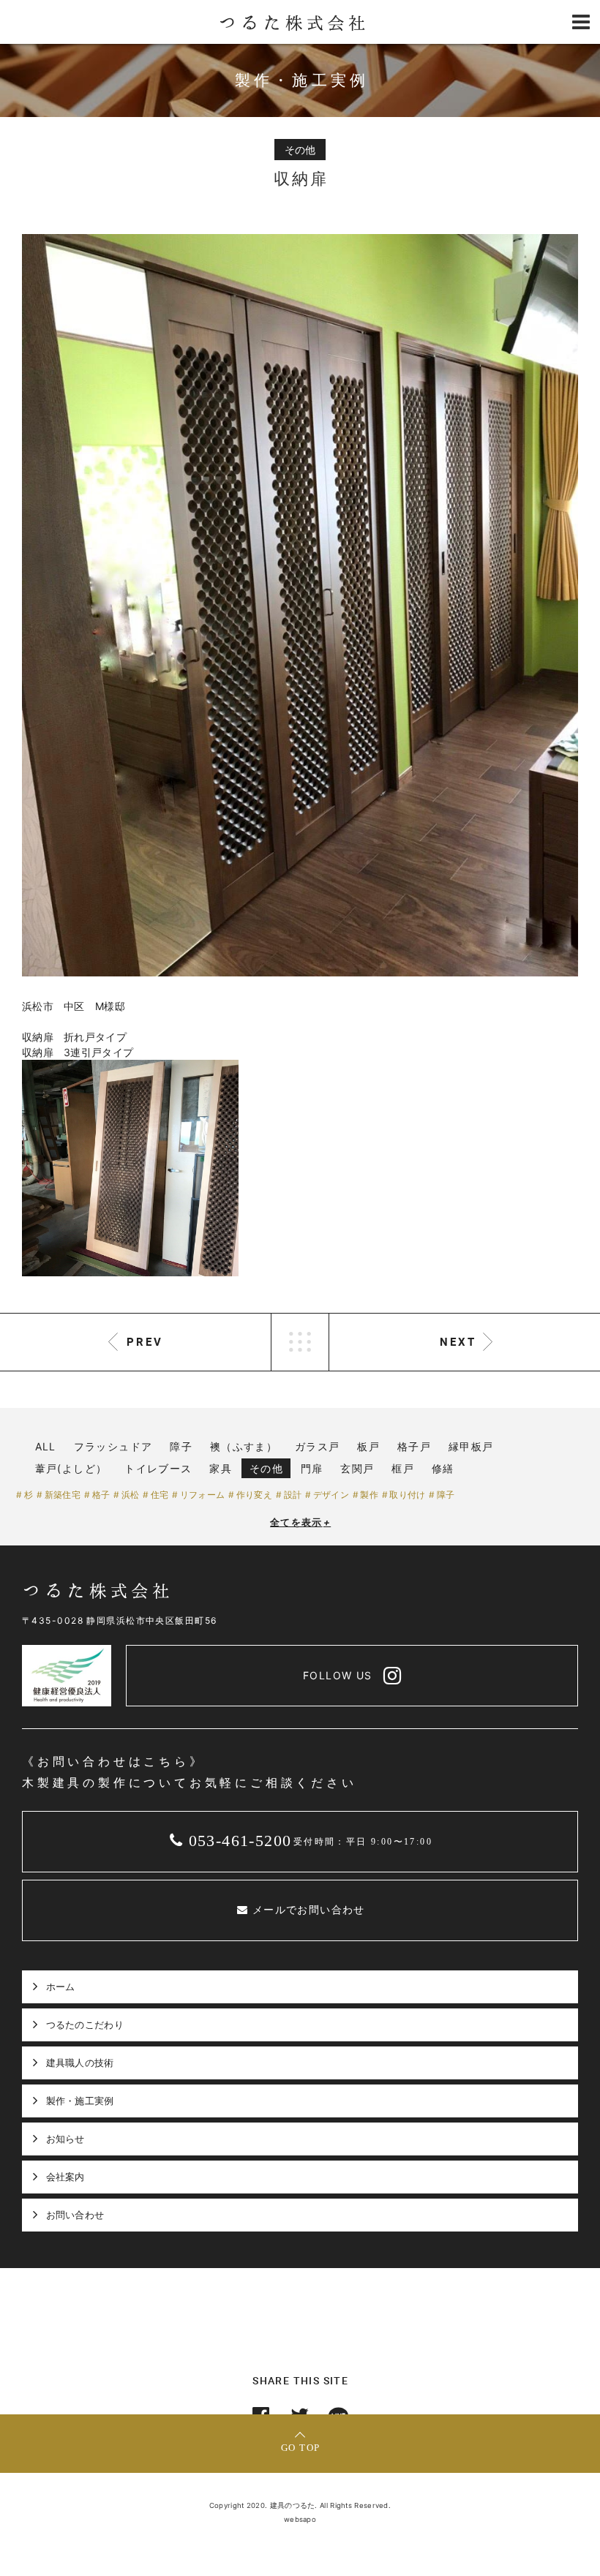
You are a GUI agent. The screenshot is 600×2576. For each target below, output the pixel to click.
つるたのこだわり (85, 2025)
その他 (266, 1468)
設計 (293, 1495)
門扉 (312, 1468)
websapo (300, 2519)
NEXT (458, 1341)
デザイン (331, 1495)
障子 (181, 1446)
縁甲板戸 (471, 1446)
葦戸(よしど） (71, 1468)
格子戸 (414, 1446)
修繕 (443, 1468)
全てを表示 (300, 1522)
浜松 (130, 1495)
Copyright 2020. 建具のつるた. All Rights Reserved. (300, 2505)
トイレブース (158, 1468)
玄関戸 (357, 1468)
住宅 (160, 1495)
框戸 (403, 1468)
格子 (101, 1495)
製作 (369, 1495)
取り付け (407, 1495)
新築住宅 (63, 1495)
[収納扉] (300, 605)
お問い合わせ (75, 2215)
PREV (145, 1341)
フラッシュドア (113, 1446)
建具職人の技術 (80, 2063)
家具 (221, 1468)
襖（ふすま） (244, 1446)
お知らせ (65, 2139)
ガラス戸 (318, 1446)
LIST (300, 1342)
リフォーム (202, 1495)
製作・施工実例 (80, 2101)
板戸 (368, 1446)
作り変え (254, 1495)
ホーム (61, 1986)
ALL (46, 1446)
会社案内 (65, 2177)
